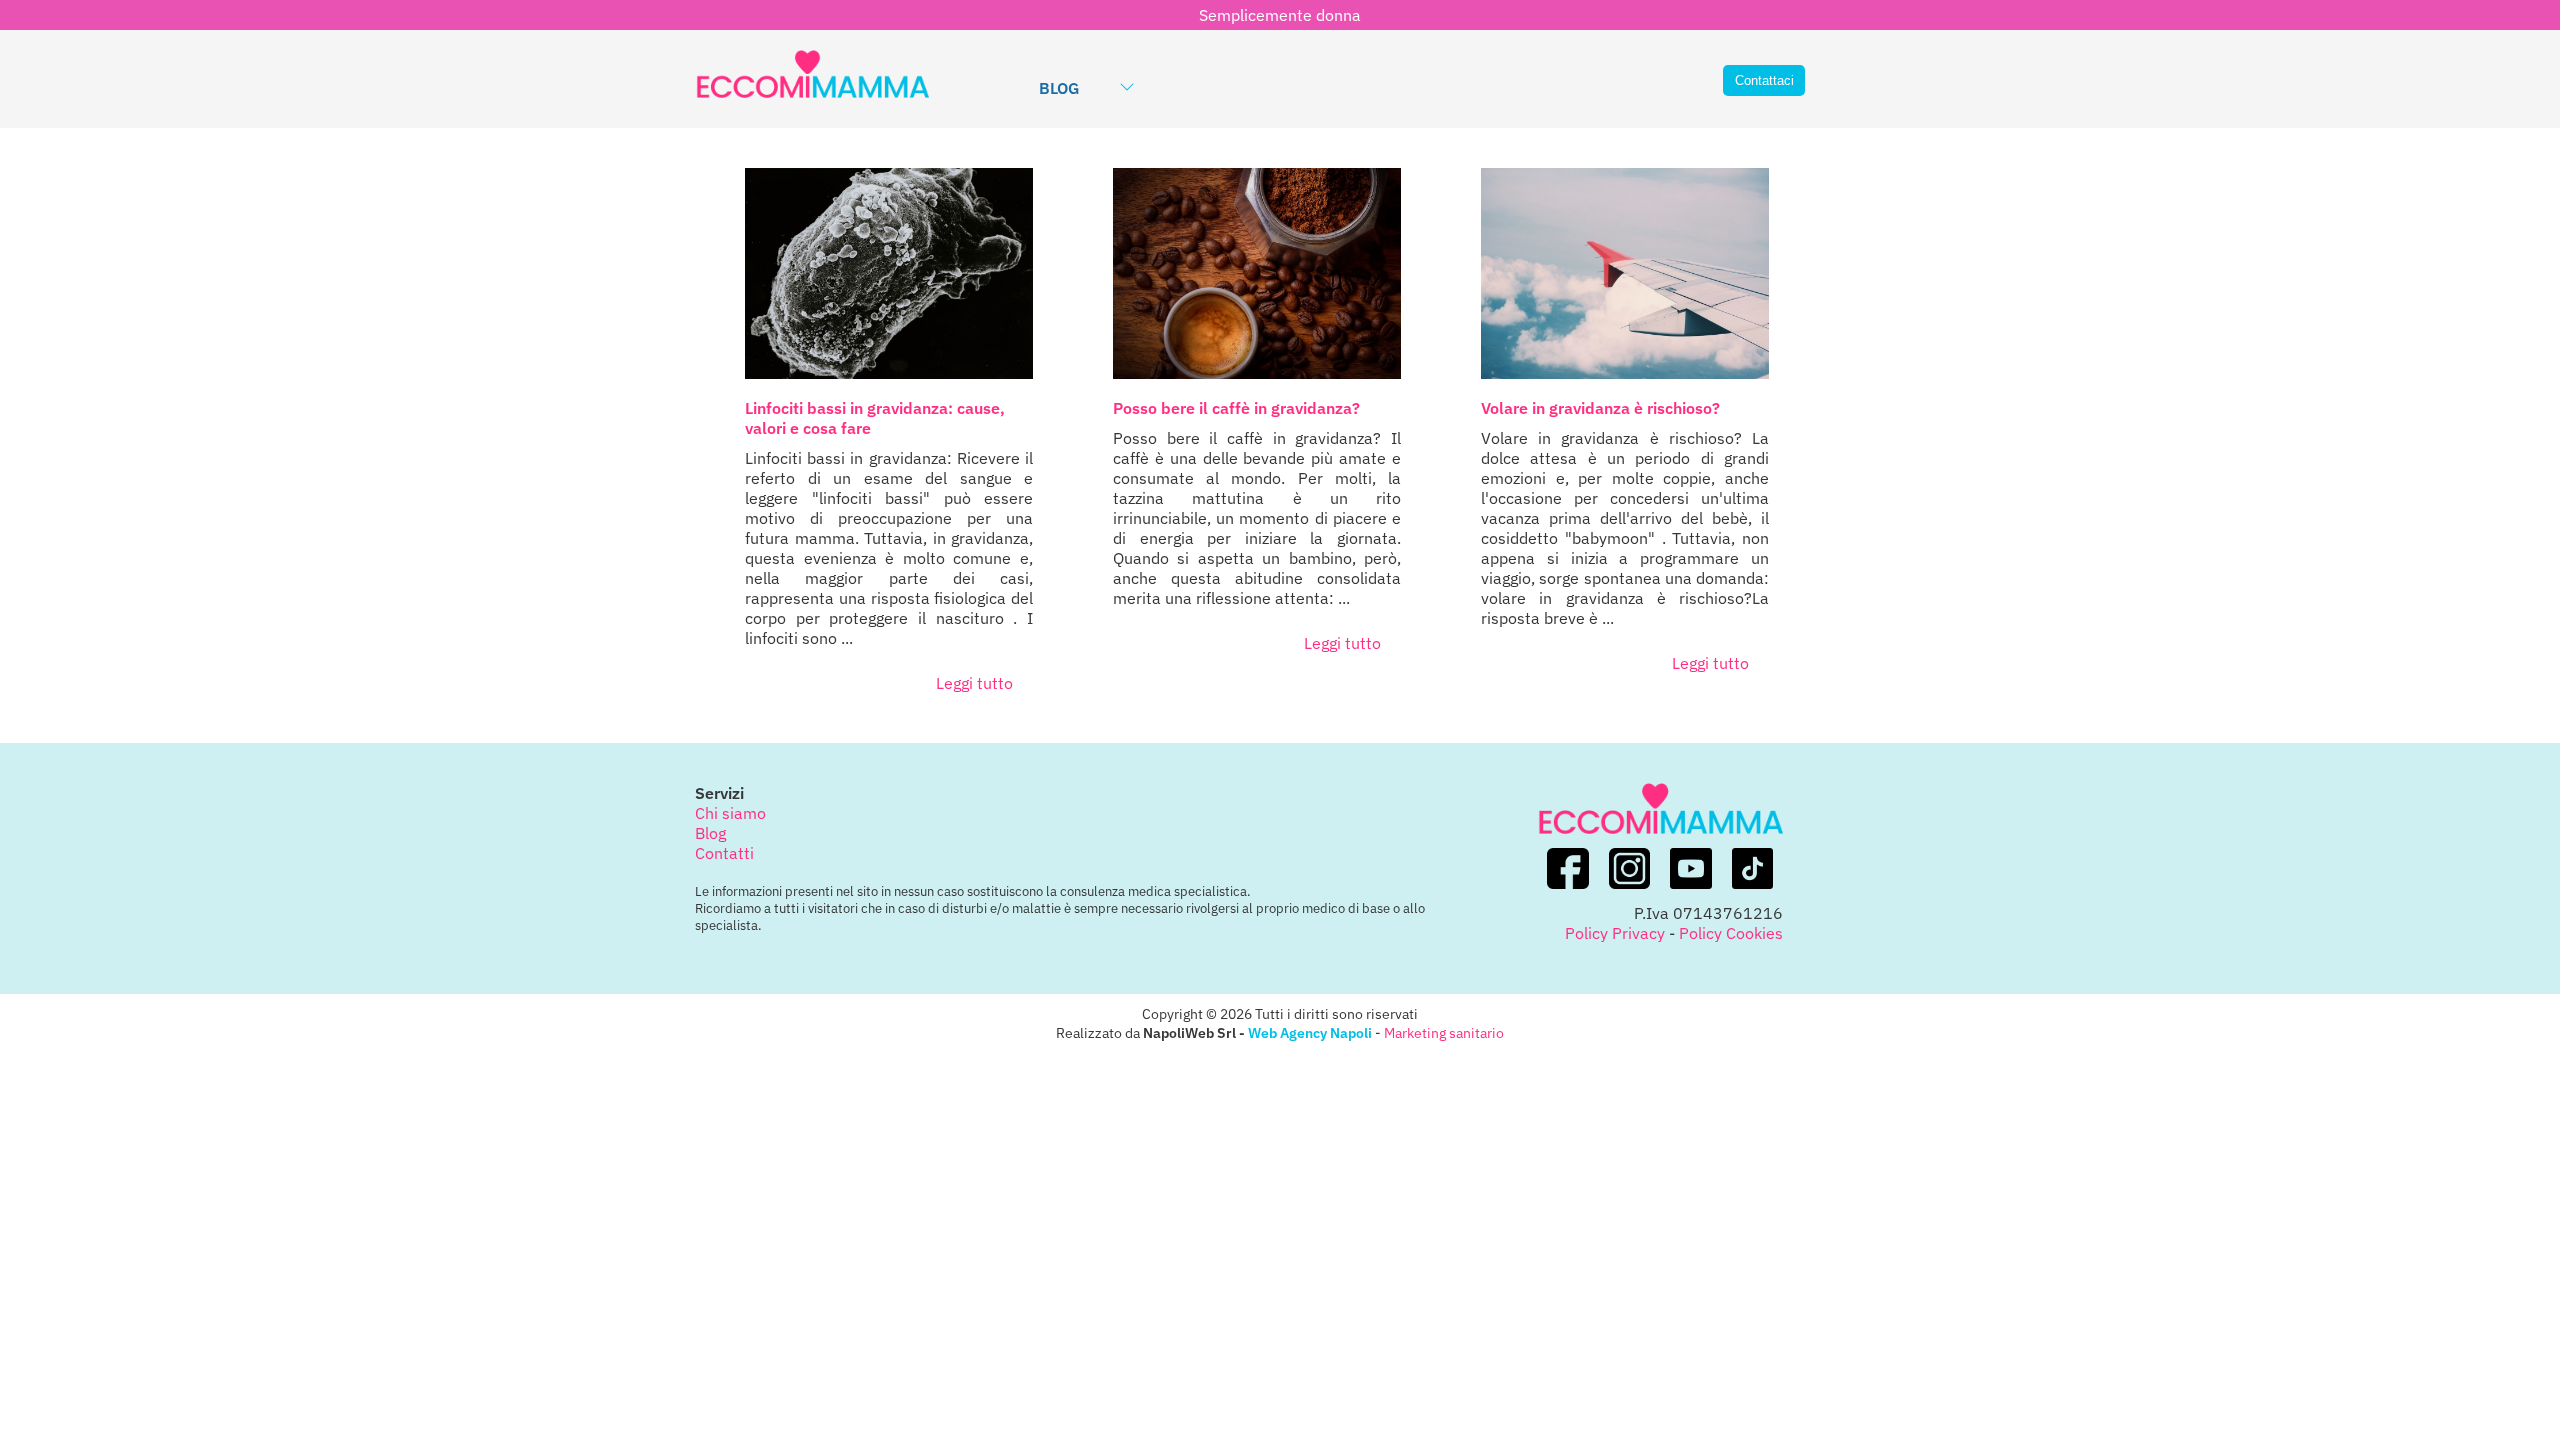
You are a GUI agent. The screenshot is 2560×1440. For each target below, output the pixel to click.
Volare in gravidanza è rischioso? (1600, 408)
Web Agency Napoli (1310, 1032)
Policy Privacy (1615, 933)
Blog (1059, 88)
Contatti (724, 853)
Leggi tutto (974, 683)
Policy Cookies (1731, 933)
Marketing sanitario (1444, 1032)
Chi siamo (730, 813)
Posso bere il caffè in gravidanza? (1236, 408)
